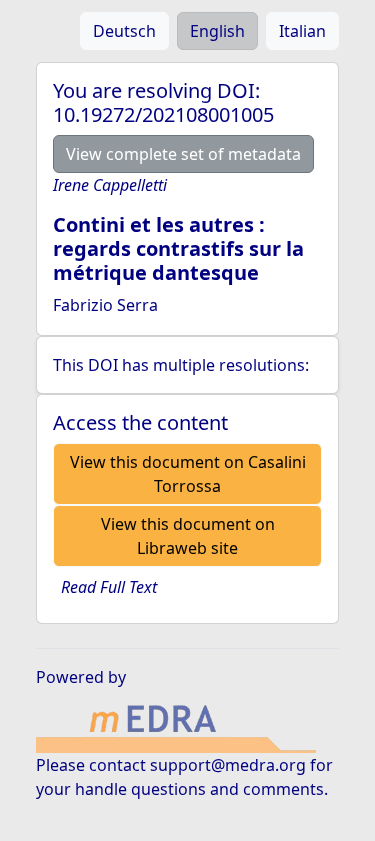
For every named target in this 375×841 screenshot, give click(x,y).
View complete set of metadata (183, 154)
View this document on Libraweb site (188, 536)
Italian (302, 31)
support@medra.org (228, 765)
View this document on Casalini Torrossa (188, 474)
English (217, 31)
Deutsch (124, 31)
